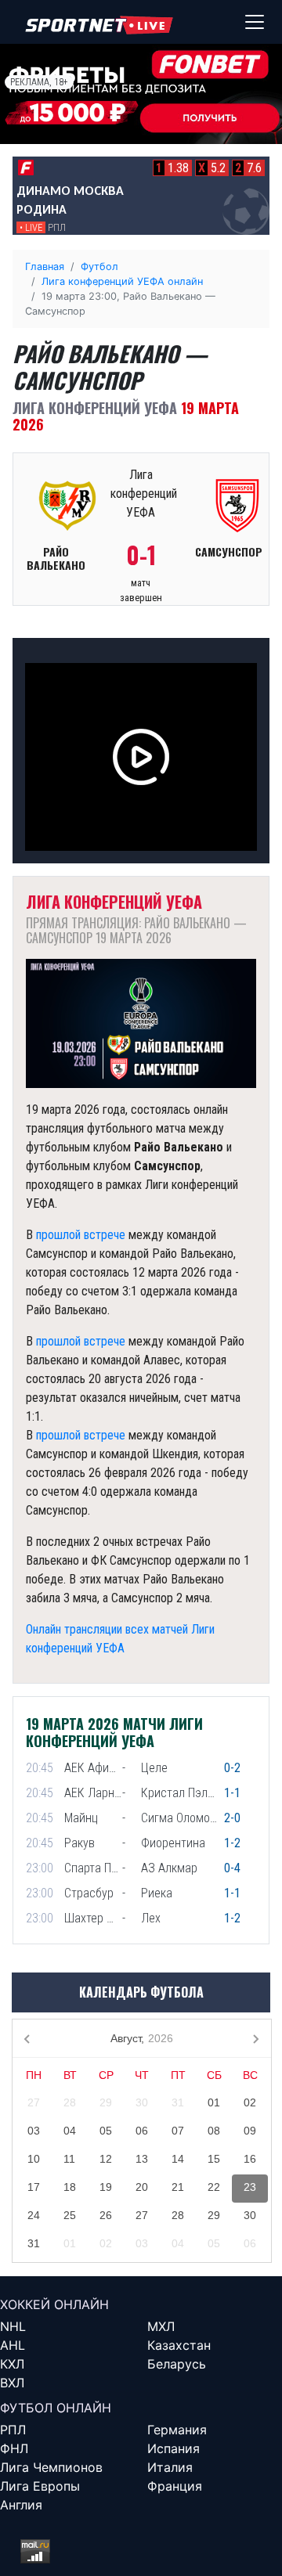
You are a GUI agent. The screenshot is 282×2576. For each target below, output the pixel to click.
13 (142, 2159)
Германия (177, 2430)
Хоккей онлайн (54, 2304)
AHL (13, 2345)
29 (106, 2102)
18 (70, 2187)
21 (178, 2187)
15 (214, 2159)
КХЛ (12, 2364)
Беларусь (177, 2364)
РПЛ (13, 2430)
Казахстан (179, 2345)
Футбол (99, 267)
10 (34, 2159)
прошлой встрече (81, 1235)
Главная (45, 267)
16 (250, 2159)
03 (34, 2131)
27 (34, 2102)
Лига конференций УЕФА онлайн (122, 281)
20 (142, 2187)
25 (70, 2215)
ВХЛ (12, 2383)
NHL (13, 2326)
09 (250, 2131)
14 (178, 2159)
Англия (21, 2505)
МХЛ (161, 2326)
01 (214, 2102)
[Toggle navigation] (255, 22)
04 (70, 2131)
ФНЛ (14, 2448)
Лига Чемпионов (51, 2467)
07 (178, 2131)
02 (250, 2102)
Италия (170, 2467)
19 (106, 2187)
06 (142, 2131)
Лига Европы (40, 2486)
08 (214, 2131)
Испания (174, 2448)
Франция (175, 2486)
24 (34, 2215)
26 (106, 2215)
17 (34, 2187)
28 (70, 2102)
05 (106, 2131)
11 (69, 2159)
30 (142, 2102)
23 (250, 2187)
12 (106, 2159)
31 (178, 2102)
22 (214, 2187)
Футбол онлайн (56, 2408)
